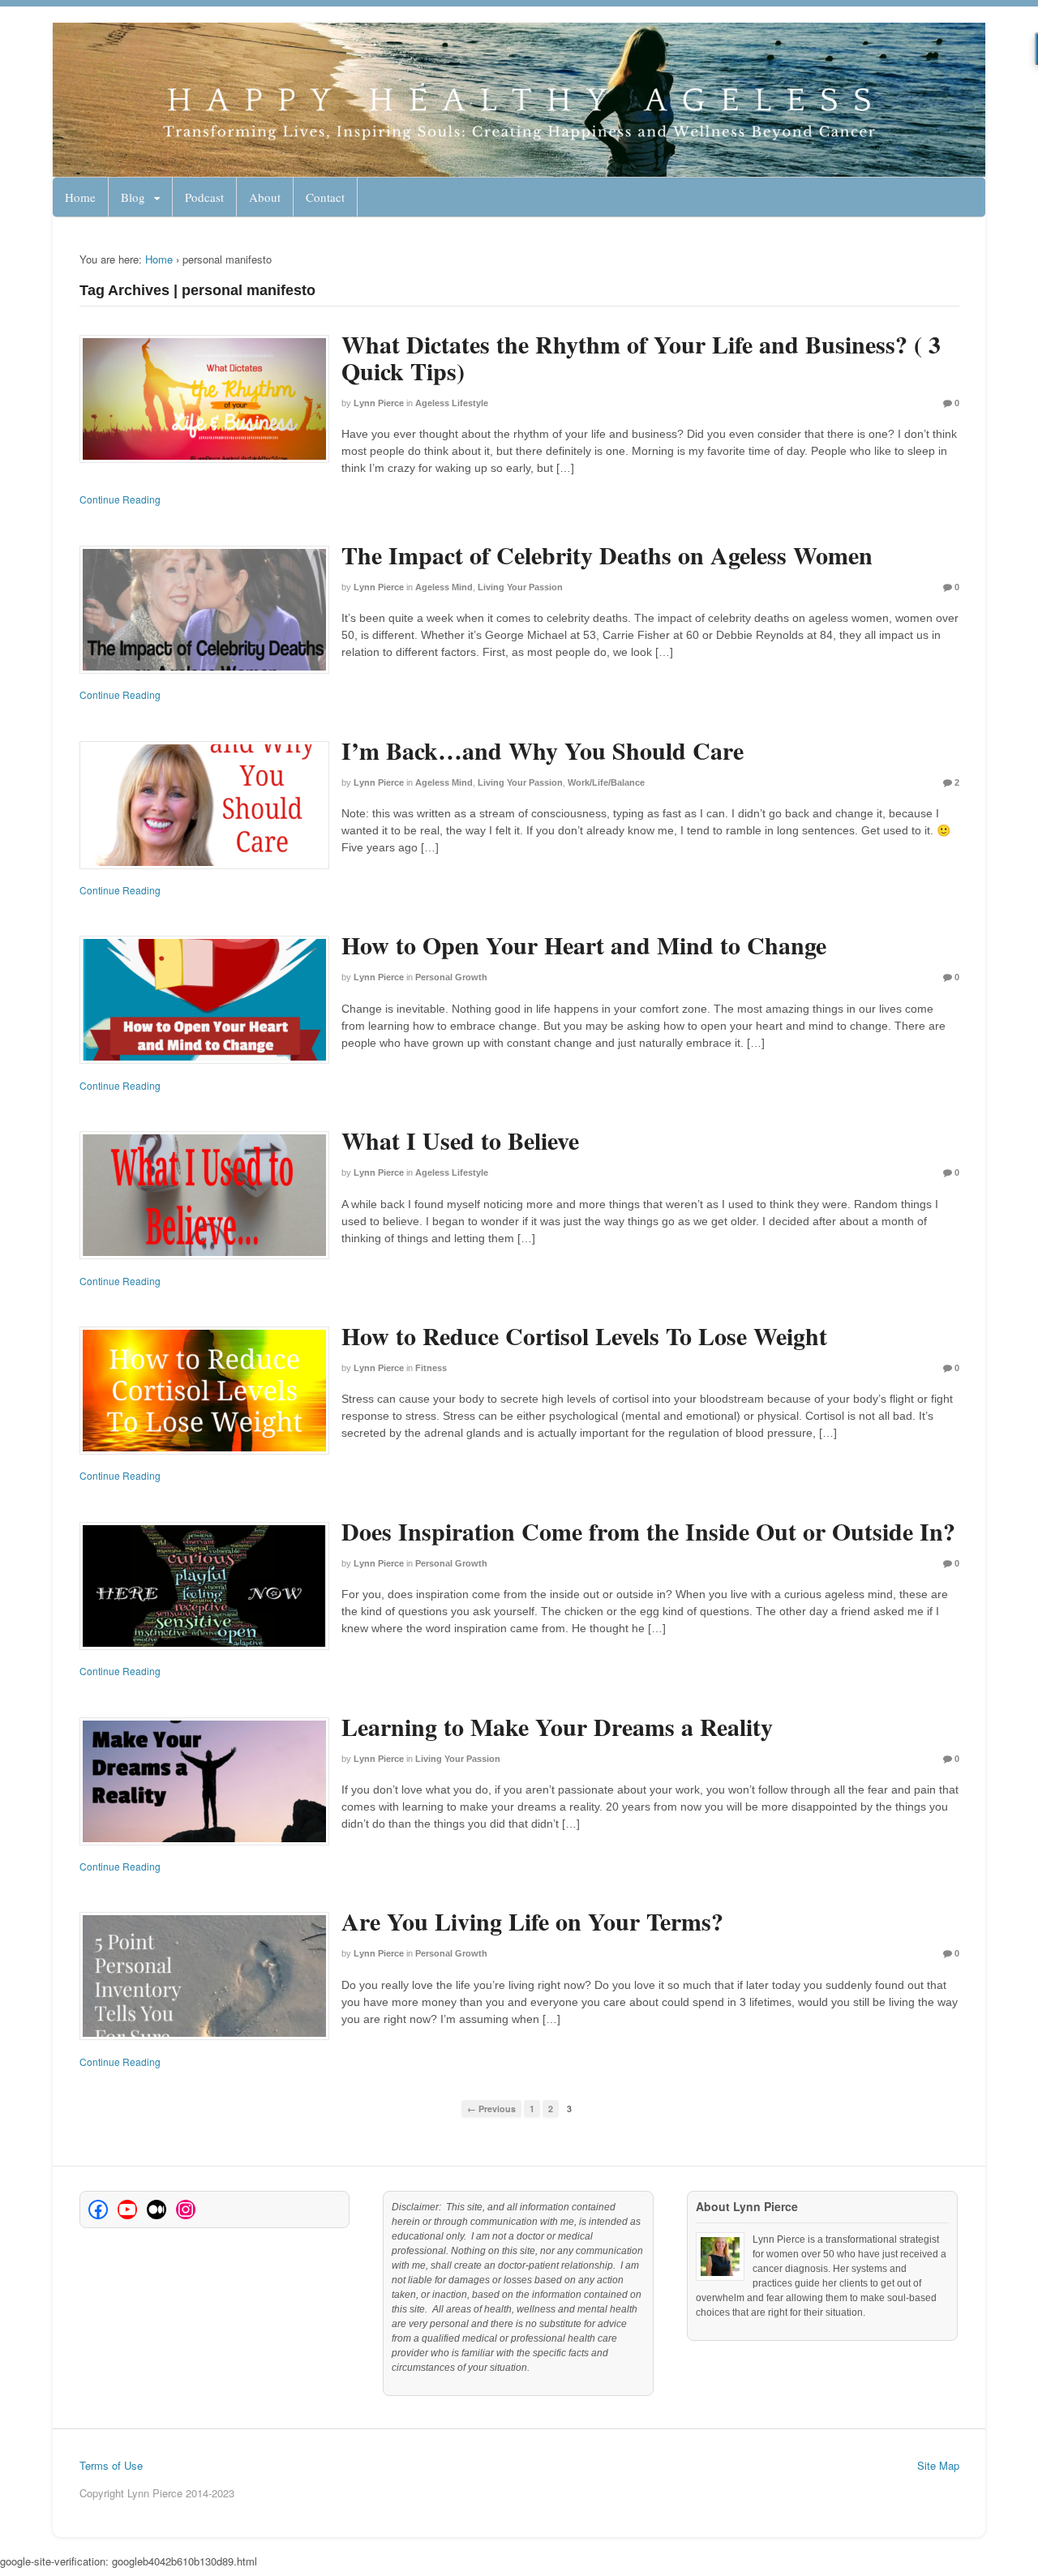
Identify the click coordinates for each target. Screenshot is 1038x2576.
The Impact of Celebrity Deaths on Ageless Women (607, 555)
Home (80, 197)
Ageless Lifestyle (452, 403)
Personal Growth (451, 977)
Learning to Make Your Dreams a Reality (557, 1726)
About (265, 197)
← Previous (491, 2109)
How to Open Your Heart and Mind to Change (584, 945)
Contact (325, 197)
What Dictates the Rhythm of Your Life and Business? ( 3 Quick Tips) (641, 357)
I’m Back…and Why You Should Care (543, 750)
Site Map (938, 2465)
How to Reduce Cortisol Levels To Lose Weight (584, 1335)
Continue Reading (120, 499)
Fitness (431, 1368)
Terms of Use (111, 2465)
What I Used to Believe (460, 1140)
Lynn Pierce (379, 403)
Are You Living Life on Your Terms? (532, 1921)
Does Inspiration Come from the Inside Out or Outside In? (648, 1531)
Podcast (204, 197)
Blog (133, 197)
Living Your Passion (520, 587)
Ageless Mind (444, 587)
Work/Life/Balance (606, 782)
